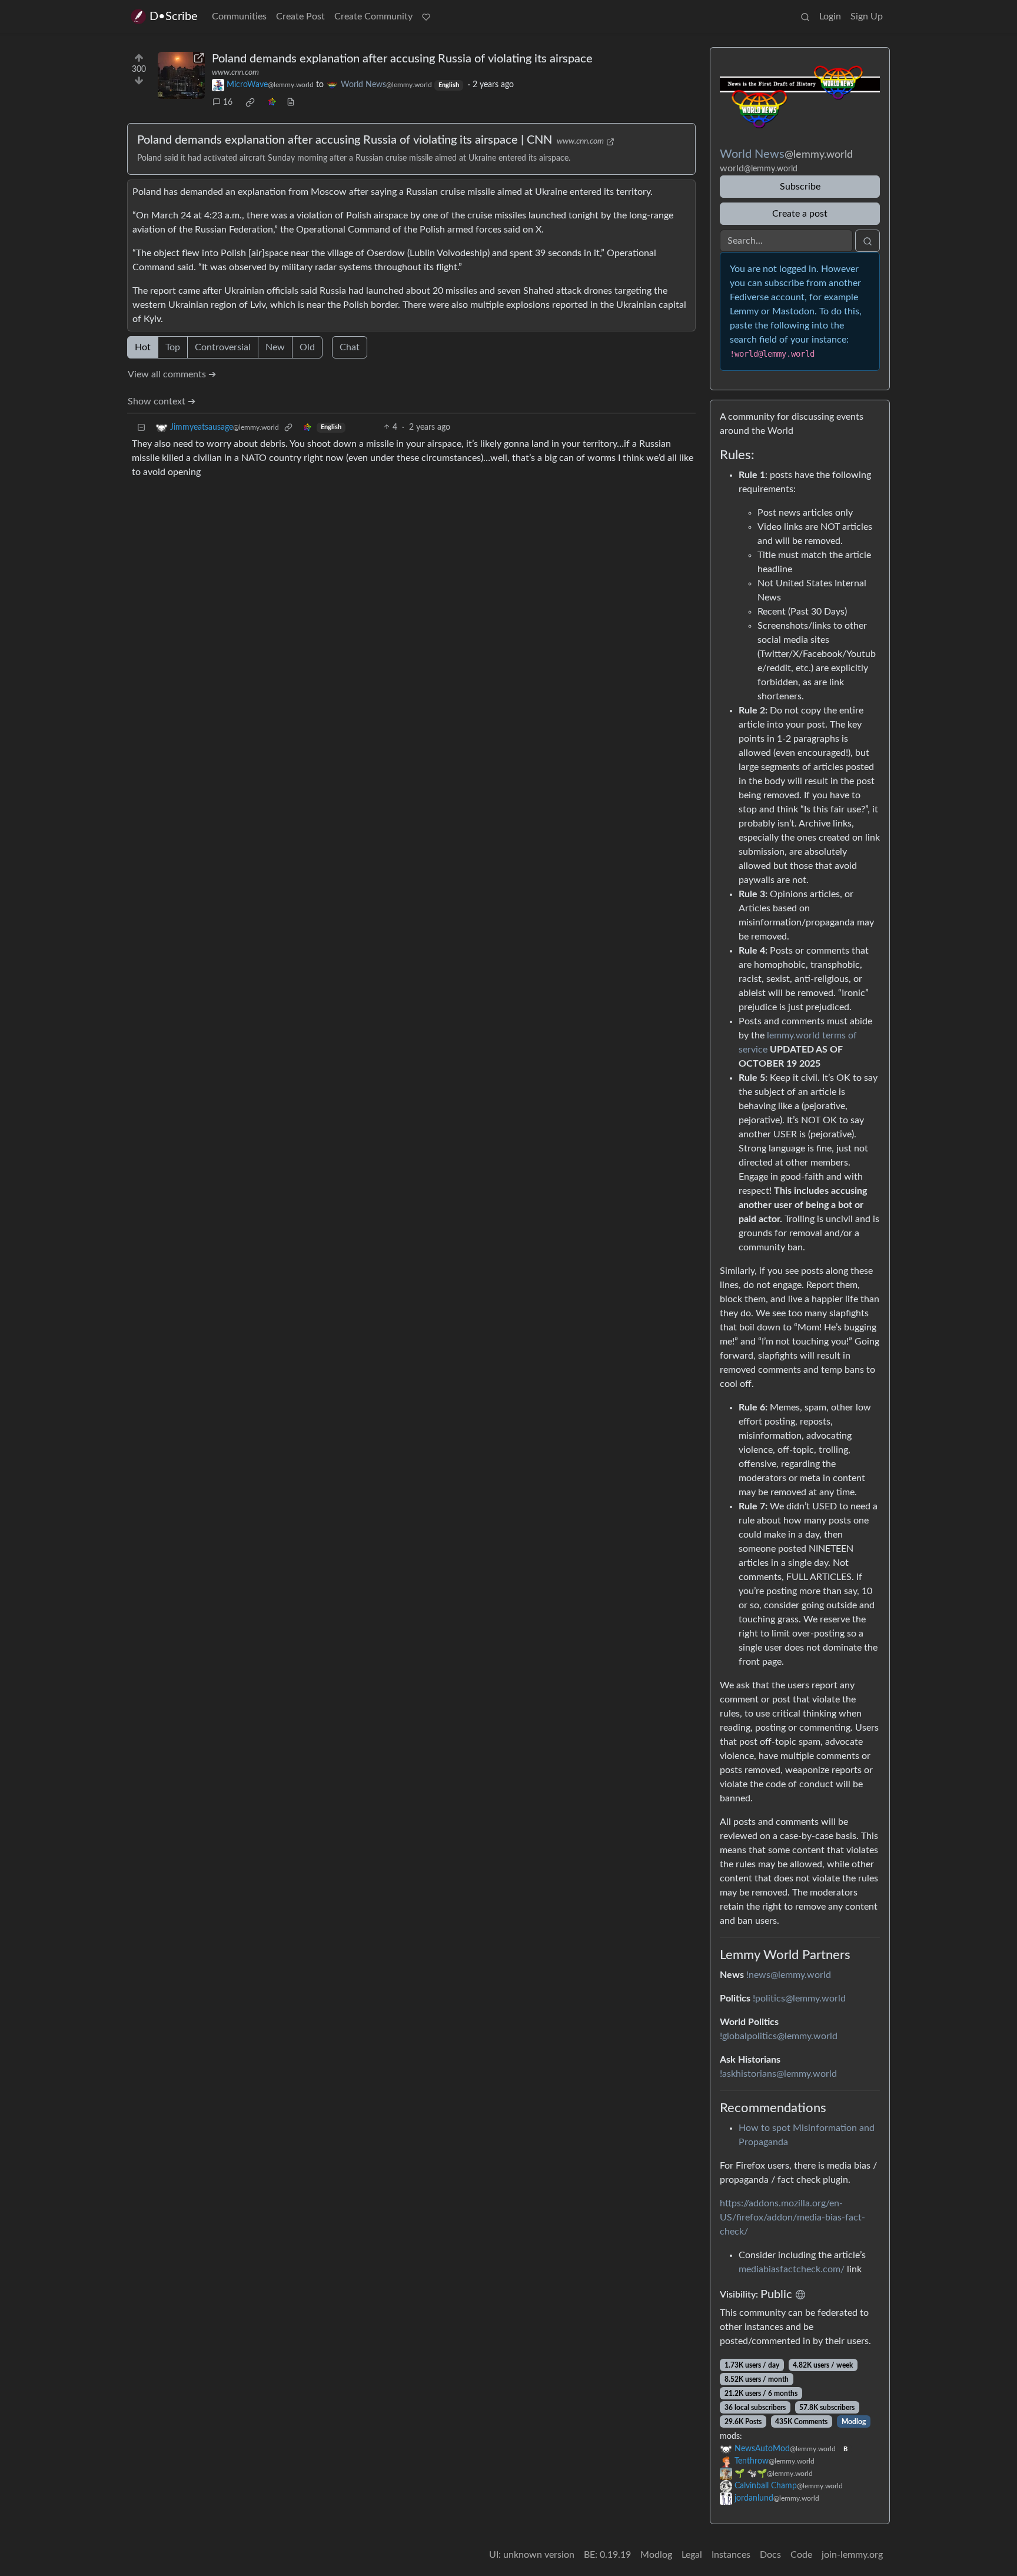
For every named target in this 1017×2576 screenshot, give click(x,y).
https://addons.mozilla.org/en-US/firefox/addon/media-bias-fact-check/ (792, 2218)
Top (173, 347)
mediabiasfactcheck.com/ (792, 2269)
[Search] (805, 16)
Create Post (300, 16)
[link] (250, 102)
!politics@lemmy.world (799, 1999)
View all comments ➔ (172, 374)
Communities (239, 16)
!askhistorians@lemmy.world (778, 2074)
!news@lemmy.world (789, 1975)
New (275, 347)
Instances (731, 2555)
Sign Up (867, 16)
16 (228, 102)
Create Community (373, 16)
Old (307, 347)
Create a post (800, 214)
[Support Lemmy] (426, 16)
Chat (350, 347)
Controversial (223, 347)
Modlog (854, 2422)
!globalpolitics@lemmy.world (779, 2036)
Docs (770, 2555)
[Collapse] (141, 428)
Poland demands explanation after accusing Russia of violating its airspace (402, 59)
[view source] (291, 103)
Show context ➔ (162, 401)
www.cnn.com (235, 72)
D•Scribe (174, 16)
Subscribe (800, 187)
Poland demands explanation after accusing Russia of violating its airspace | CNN (345, 140)
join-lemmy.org (852, 2555)
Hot (143, 347)
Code (801, 2555)
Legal (692, 2555)
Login (830, 16)
